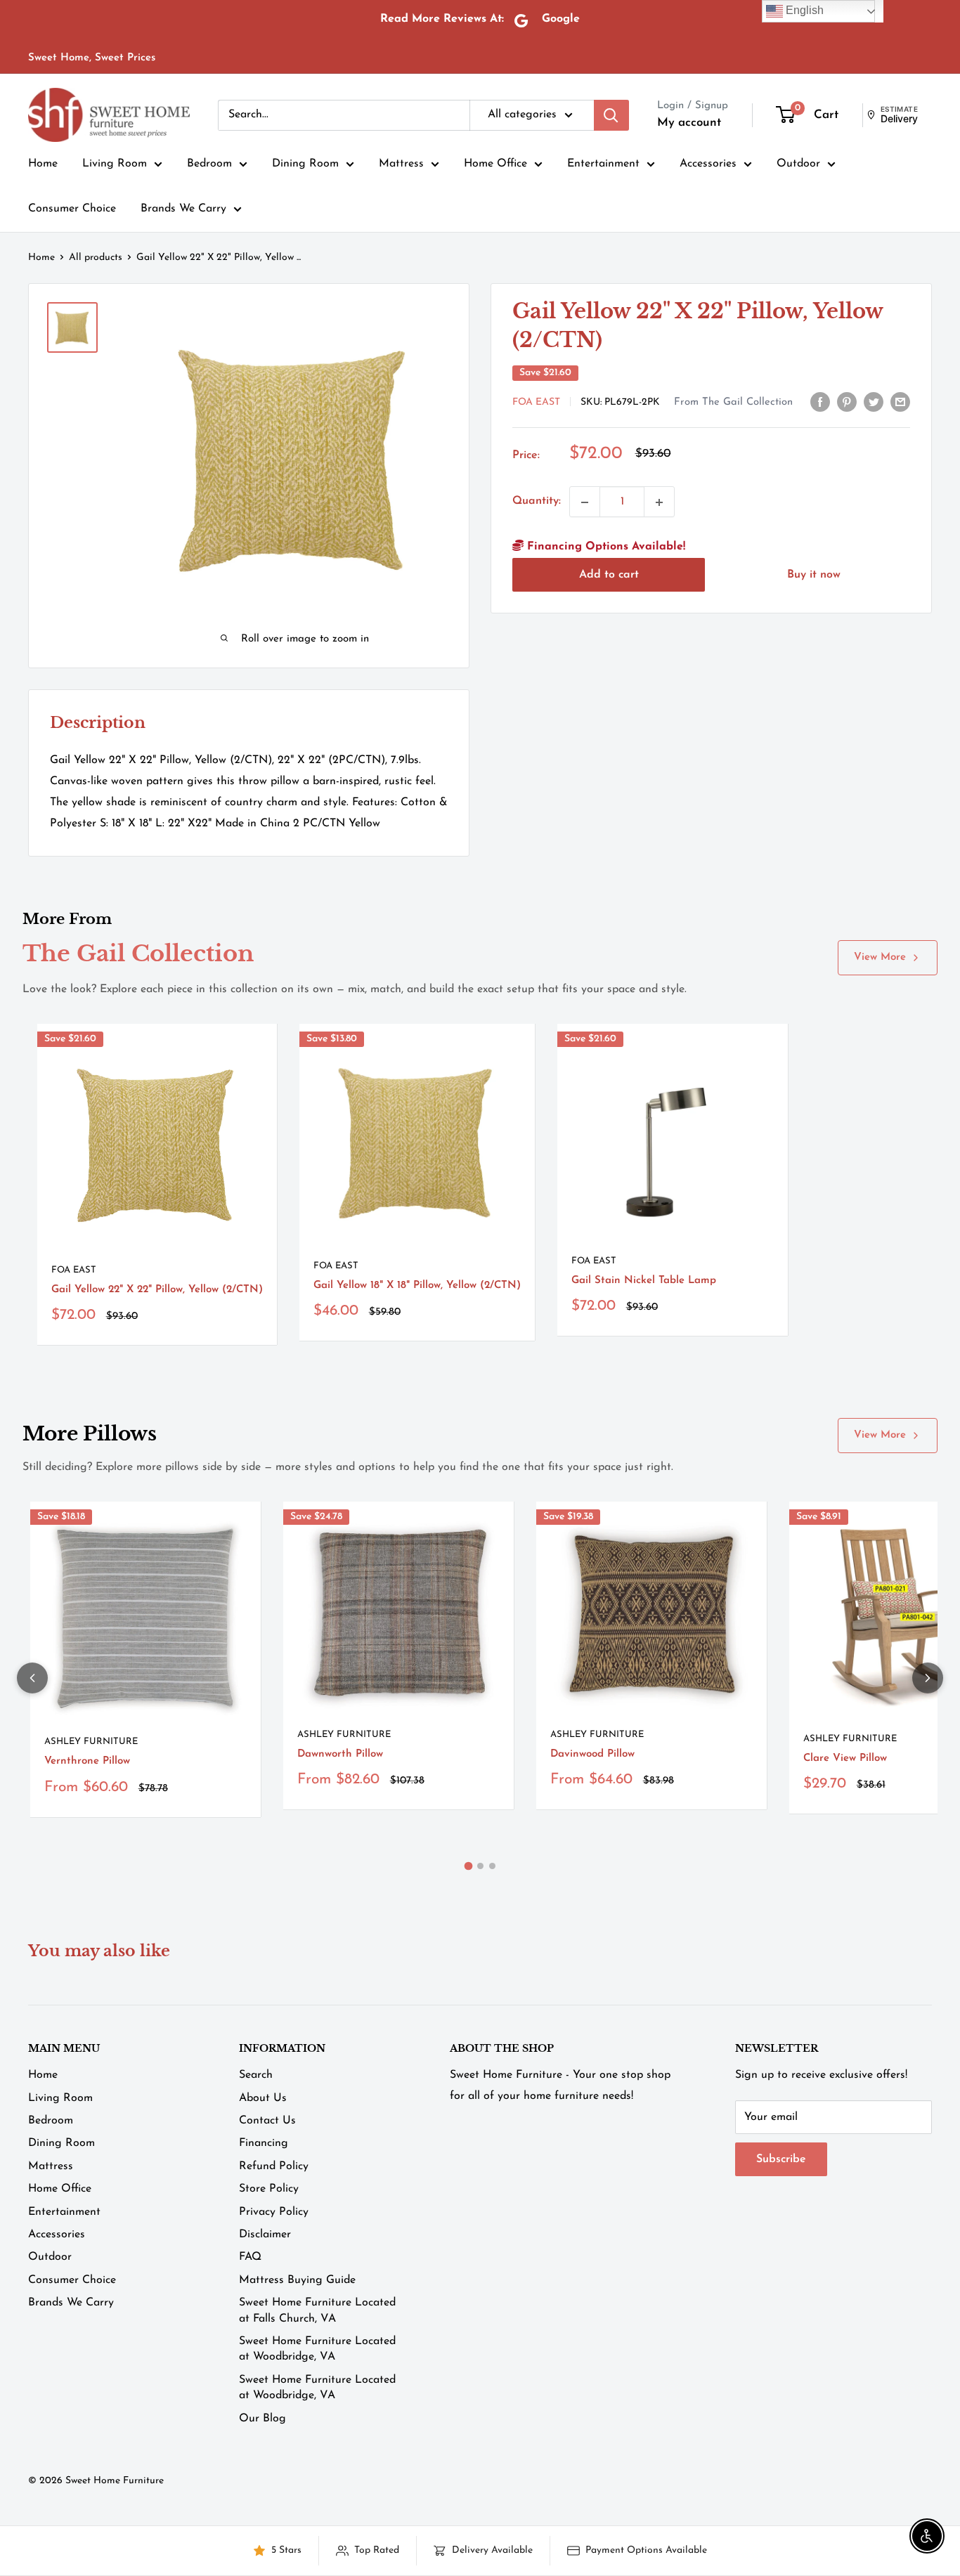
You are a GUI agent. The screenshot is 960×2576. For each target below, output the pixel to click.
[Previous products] (32, 1678)
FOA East (536, 402)
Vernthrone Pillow (87, 1761)
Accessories (708, 164)
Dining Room (305, 164)
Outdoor (798, 164)
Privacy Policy (274, 2212)
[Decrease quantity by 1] (585, 502)
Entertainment (603, 164)
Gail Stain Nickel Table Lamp (644, 1281)
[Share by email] (900, 402)
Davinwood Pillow (592, 1754)
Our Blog (262, 2419)
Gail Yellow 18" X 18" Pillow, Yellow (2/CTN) (417, 1286)
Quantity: (537, 502)
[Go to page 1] (468, 1866)
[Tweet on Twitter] (874, 402)
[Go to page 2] (480, 1866)
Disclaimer (265, 2235)
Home (43, 164)
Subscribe (781, 2159)
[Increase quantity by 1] (659, 502)
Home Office (495, 164)
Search (256, 2075)
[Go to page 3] (492, 1866)
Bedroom (209, 164)
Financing (264, 2143)
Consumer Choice (72, 209)
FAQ (250, 2257)
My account (689, 123)
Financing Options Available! (604, 547)
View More (880, 957)
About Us (263, 2098)
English (803, 10)
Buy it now (814, 575)
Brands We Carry (183, 209)
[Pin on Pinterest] (847, 402)
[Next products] (928, 1678)
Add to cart (609, 575)
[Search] (611, 115)
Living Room (115, 164)
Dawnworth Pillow (340, 1754)
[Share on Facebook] (820, 402)
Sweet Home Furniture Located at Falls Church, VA (317, 2310)
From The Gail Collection (733, 402)
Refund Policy (274, 2166)
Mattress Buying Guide (297, 2280)
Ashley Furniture (91, 1742)
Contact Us (267, 2121)
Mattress (401, 164)
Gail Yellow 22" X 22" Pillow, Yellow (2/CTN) (157, 1290)
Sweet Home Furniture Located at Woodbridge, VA (317, 2349)
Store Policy (269, 2189)
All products (96, 258)
